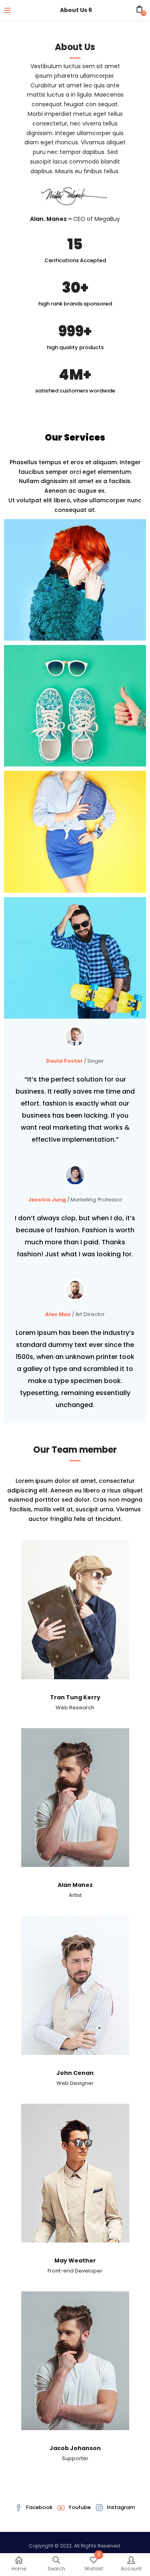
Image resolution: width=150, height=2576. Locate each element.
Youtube (80, 2507)
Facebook (39, 2507)
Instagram (121, 2507)
